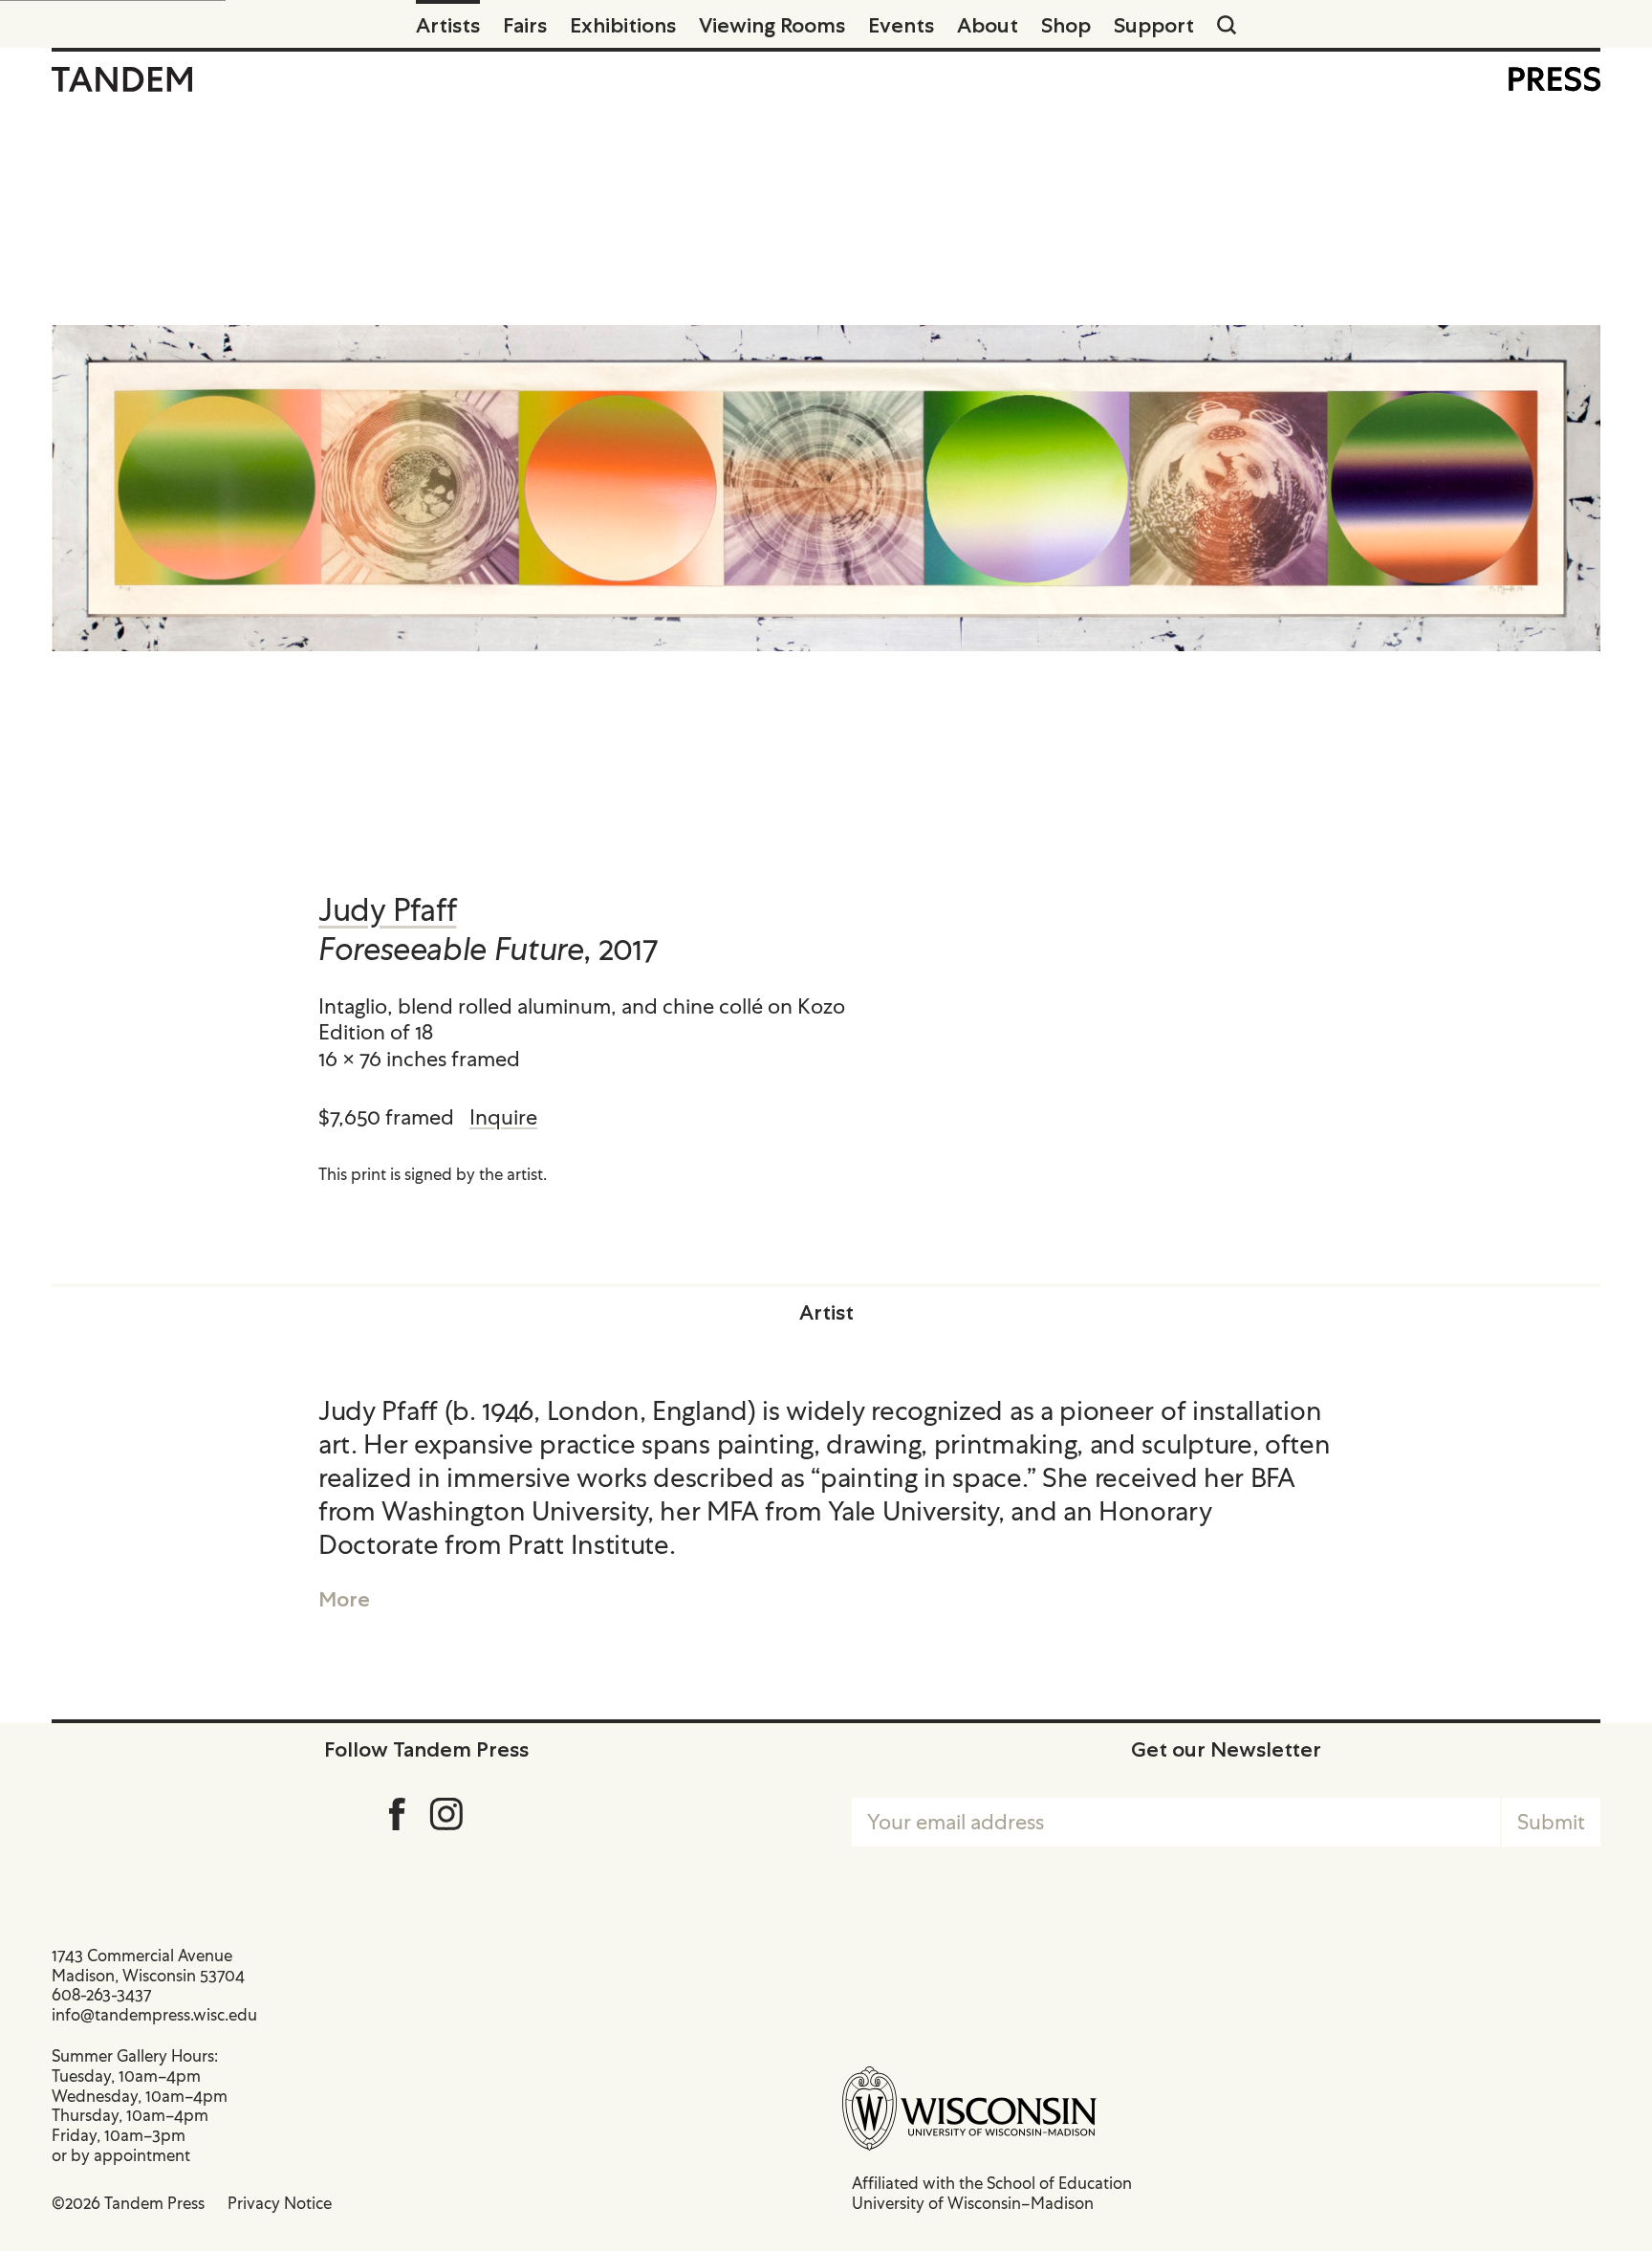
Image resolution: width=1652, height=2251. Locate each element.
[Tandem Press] (122, 79)
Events (901, 25)
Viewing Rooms (772, 25)
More (344, 1599)
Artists (448, 25)
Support (1154, 25)
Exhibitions (623, 25)
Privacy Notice (280, 2203)
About (988, 25)
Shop (1066, 25)
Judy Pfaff (387, 910)
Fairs (525, 25)
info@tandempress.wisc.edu (154, 2015)
